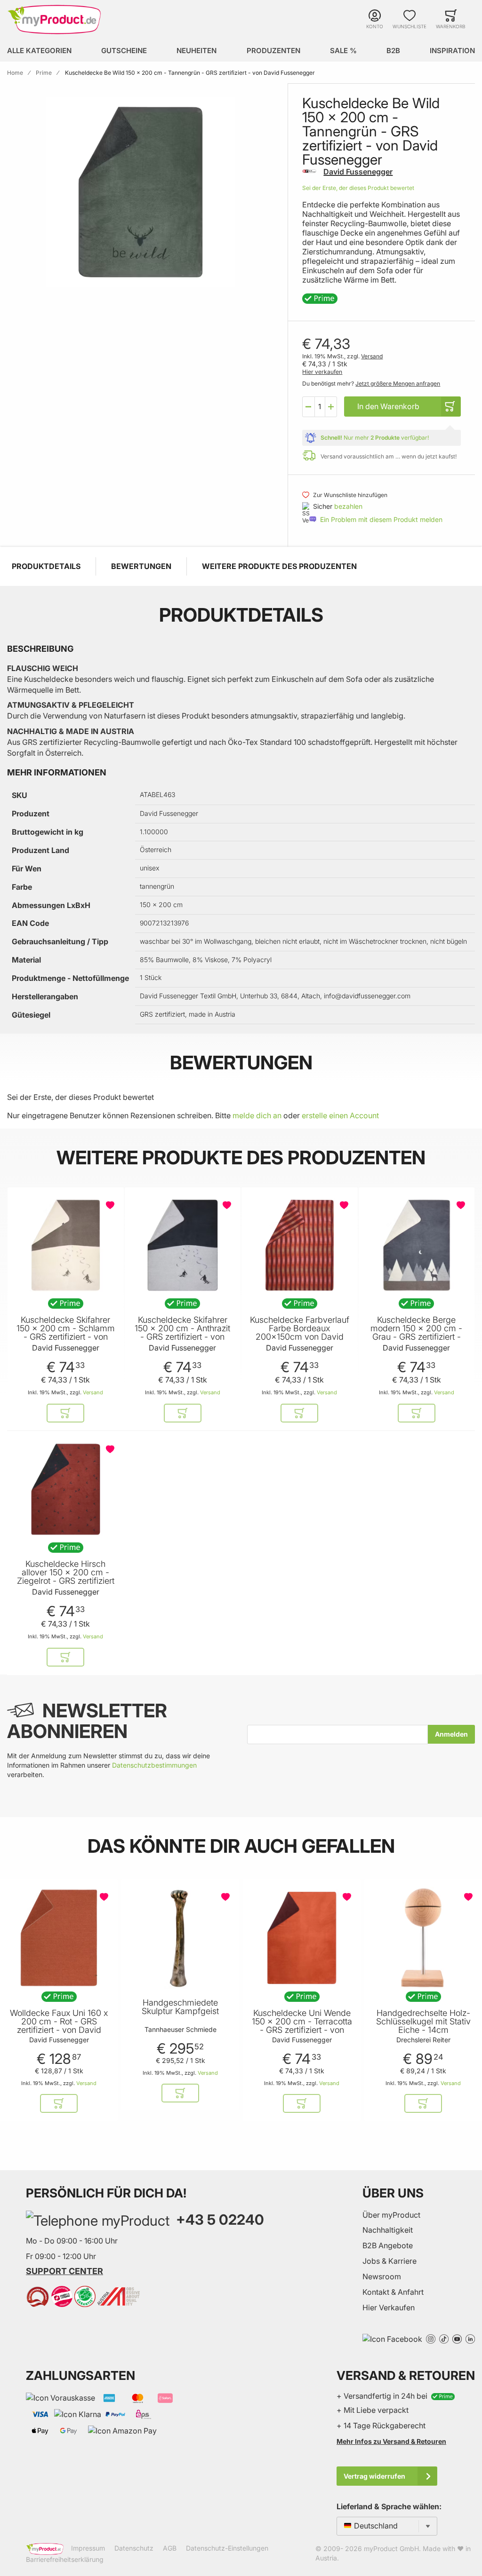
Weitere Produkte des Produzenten (279, 566)
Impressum (88, 2548)
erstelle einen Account (340, 1115)
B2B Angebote (388, 2245)
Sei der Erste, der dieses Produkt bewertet (358, 188)
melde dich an (257, 1115)
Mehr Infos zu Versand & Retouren (391, 2441)
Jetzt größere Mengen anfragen (398, 383)
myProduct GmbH (391, 2548)
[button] (308, 407)
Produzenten (273, 51)
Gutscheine (124, 51)
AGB (170, 2548)
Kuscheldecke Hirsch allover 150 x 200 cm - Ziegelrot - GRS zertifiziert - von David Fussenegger (66, 1577)
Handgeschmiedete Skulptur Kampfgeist (180, 2007)
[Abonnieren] (451, 1734)
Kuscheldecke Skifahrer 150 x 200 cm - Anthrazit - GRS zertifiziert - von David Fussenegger (182, 1333)
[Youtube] (457, 2338)
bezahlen (348, 506)
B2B (393, 51)
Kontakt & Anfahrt (393, 2292)
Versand (372, 356)
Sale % (343, 51)
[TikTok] (444, 2338)
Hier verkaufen (322, 372)
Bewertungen (141, 566)
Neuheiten (197, 51)
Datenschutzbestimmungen (154, 1765)
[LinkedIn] (470, 2338)
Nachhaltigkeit (388, 2230)
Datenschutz (134, 2548)
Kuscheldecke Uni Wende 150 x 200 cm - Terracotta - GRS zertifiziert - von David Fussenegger (302, 2026)
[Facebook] (392, 2338)
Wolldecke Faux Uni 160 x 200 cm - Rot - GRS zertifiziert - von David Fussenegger (59, 2026)
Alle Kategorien (39, 51)
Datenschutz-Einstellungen (227, 2548)
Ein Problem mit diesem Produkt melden (381, 519)
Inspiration (452, 51)
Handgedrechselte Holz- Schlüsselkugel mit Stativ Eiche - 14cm (423, 2022)
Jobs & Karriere (390, 2261)
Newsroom (382, 2276)
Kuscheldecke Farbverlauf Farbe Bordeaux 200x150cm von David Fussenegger (300, 1333)
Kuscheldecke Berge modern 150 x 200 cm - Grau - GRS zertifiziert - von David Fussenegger (416, 1333)
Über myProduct (391, 2215)
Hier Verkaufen (389, 2307)
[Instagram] (431, 2338)
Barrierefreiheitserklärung (65, 2559)
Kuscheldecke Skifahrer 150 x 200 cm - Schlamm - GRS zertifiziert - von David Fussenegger (66, 1333)
